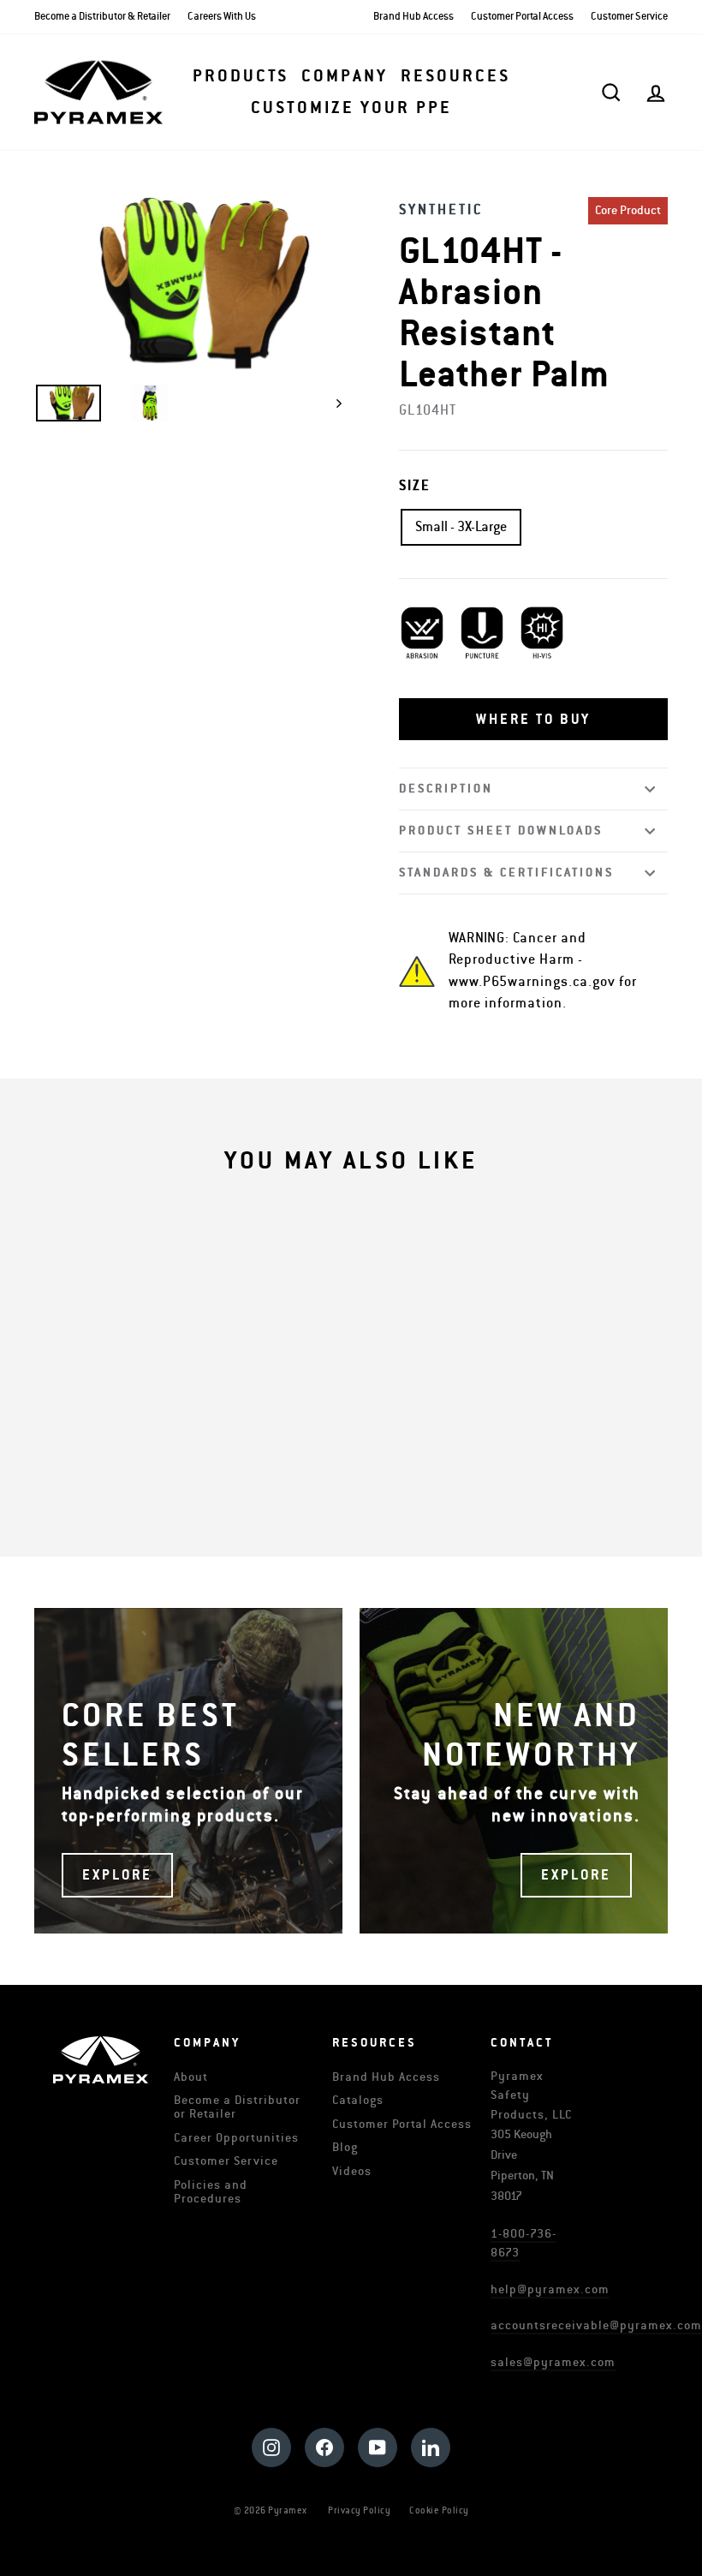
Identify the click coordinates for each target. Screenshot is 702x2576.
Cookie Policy (439, 2510)
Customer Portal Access (522, 17)
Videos (352, 2171)
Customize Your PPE (351, 108)
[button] (533, 720)
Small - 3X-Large (461, 527)
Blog (345, 2147)
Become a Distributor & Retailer (102, 17)
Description (446, 789)
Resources (455, 76)
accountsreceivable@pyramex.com (596, 2325)
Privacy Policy (359, 2510)
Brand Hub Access (413, 17)
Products (241, 76)
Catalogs (358, 2100)
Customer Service (629, 17)
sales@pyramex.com (553, 2362)
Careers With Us (222, 17)
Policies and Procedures (211, 2192)
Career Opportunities (236, 2138)
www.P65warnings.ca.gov (532, 982)
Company (345, 76)
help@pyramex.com (550, 2289)
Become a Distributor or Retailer (237, 2107)
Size (415, 486)
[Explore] (188, 1771)
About (191, 2077)
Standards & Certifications (506, 873)
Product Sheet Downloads (501, 831)
